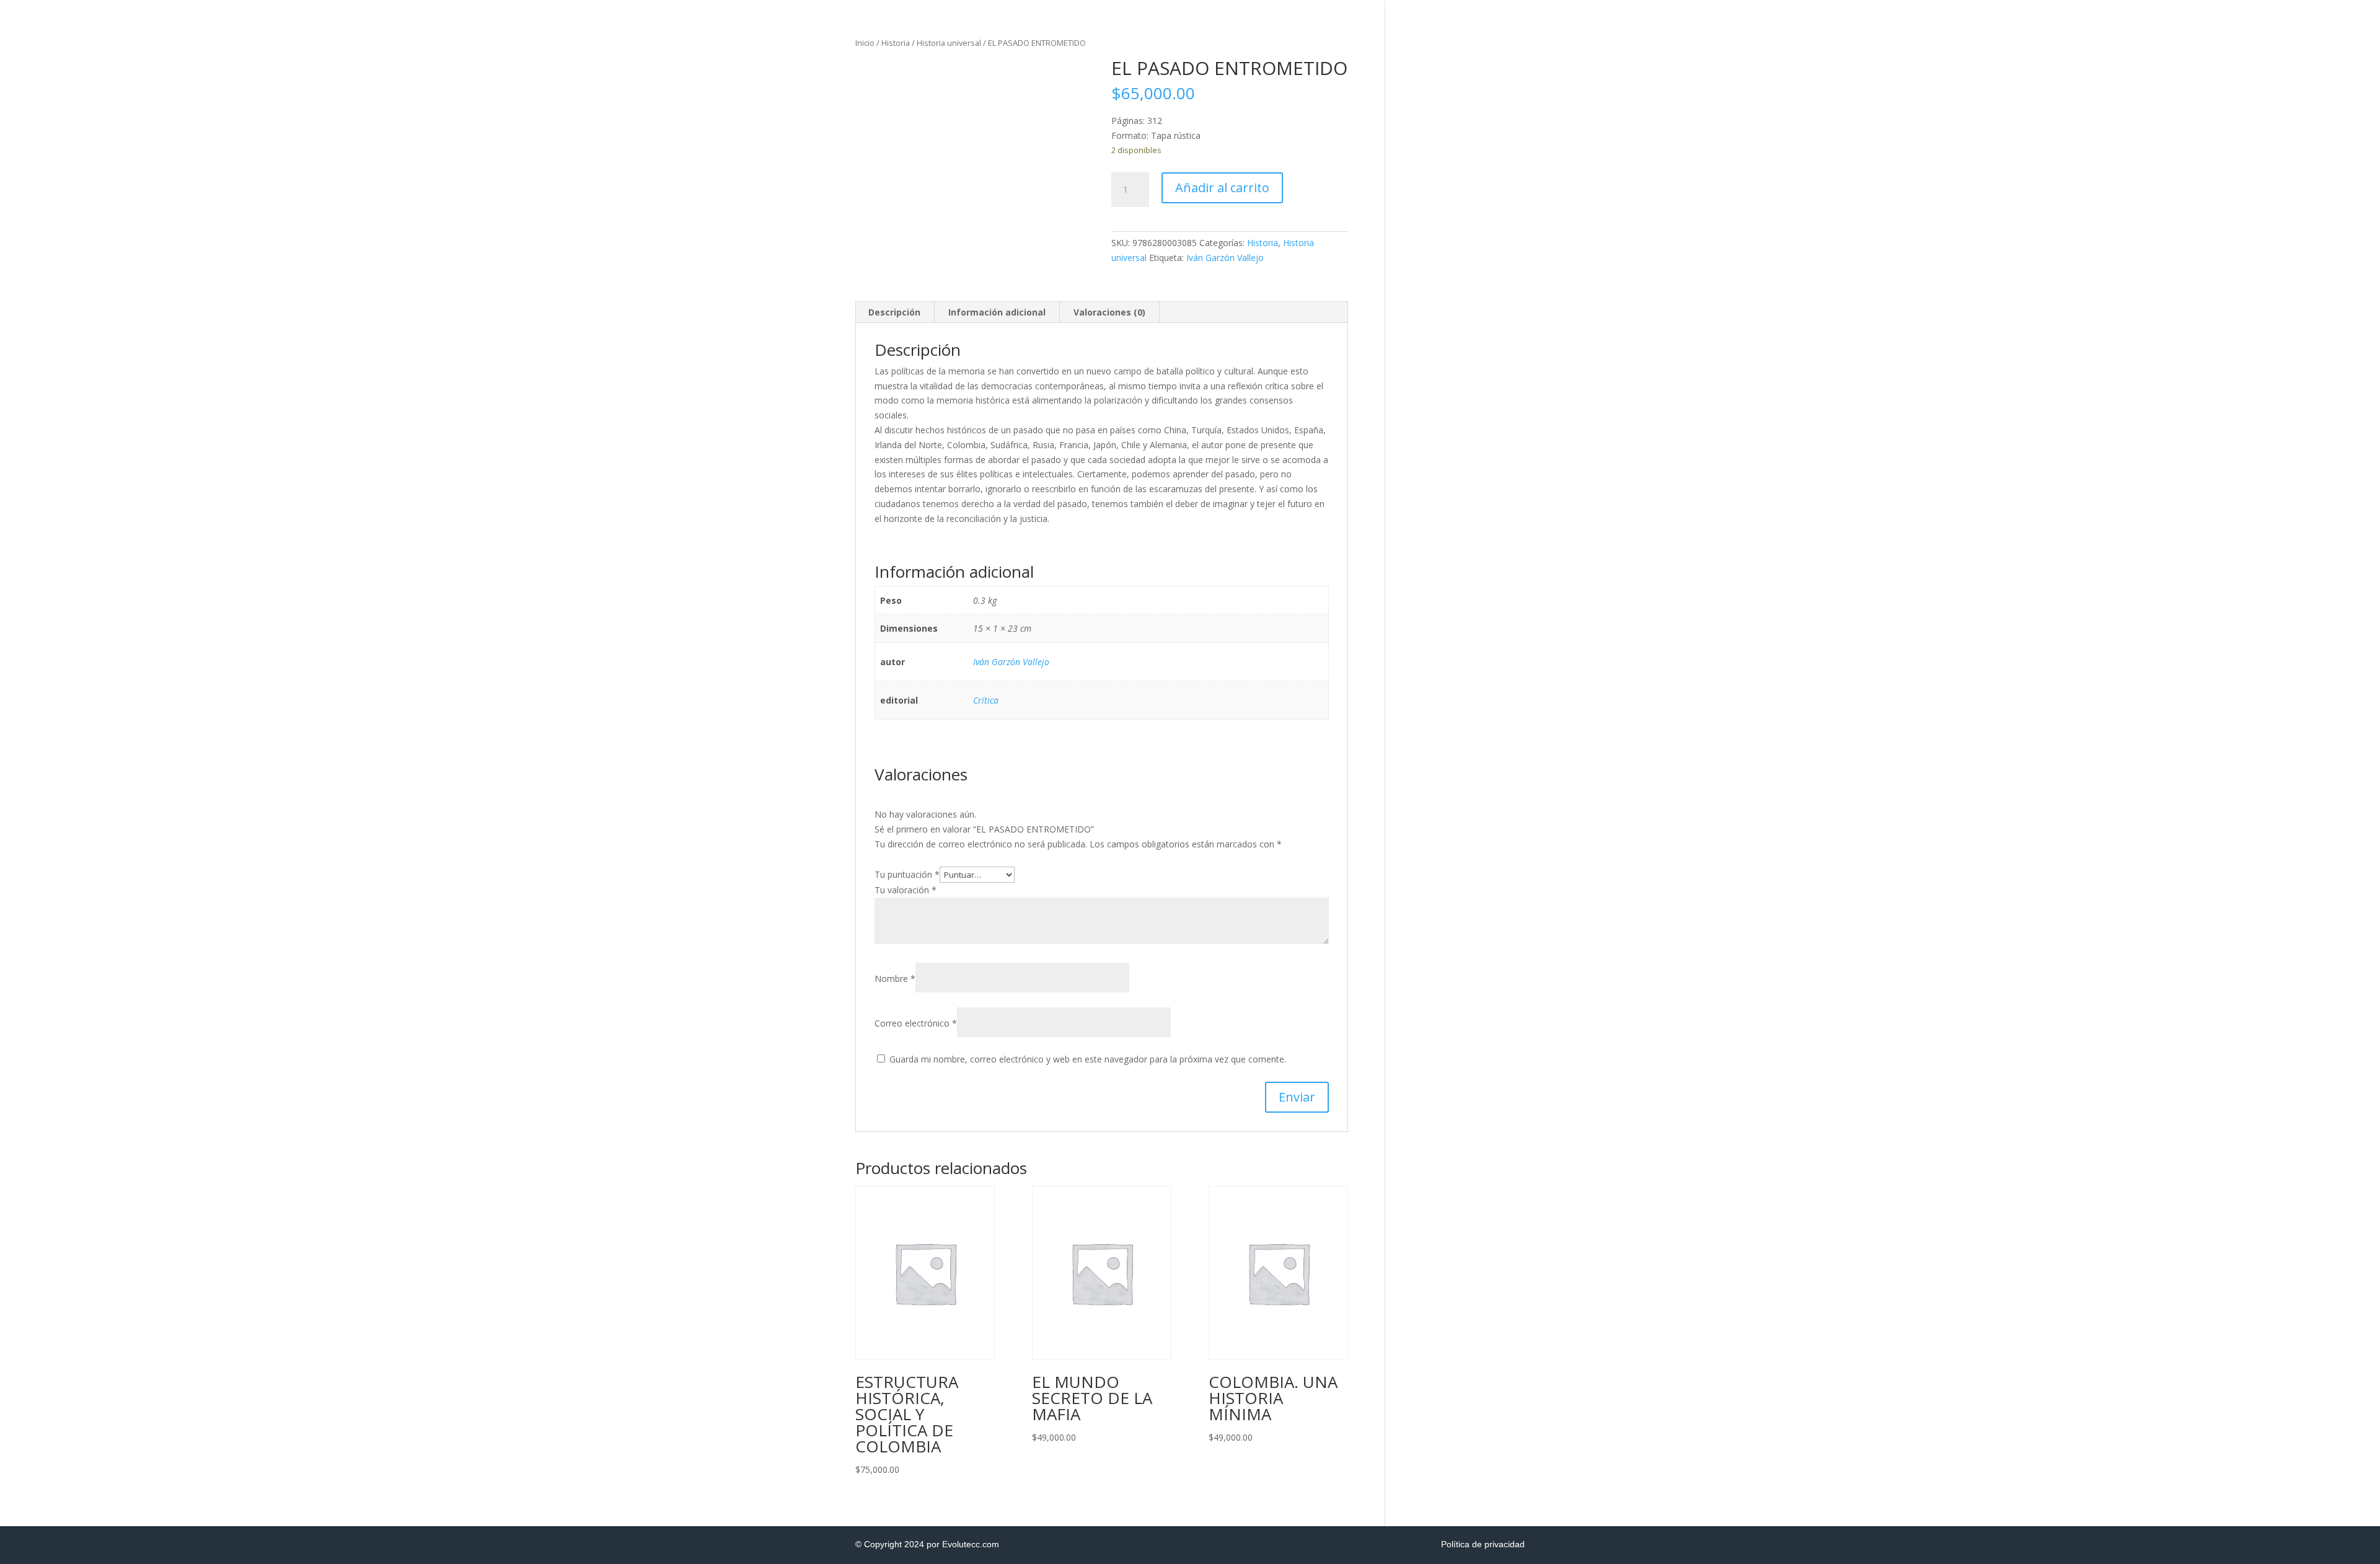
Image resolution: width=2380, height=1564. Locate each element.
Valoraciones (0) (1109, 312)
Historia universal (949, 43)
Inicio (865, 43)
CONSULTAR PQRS (1959, 5)
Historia (896, 43)
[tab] (895, 312)
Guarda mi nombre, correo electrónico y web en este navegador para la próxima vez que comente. (1088, 1059)
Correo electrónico (916, 1023)
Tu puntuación (907, 874)
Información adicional (997, 312)
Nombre (895, 979)
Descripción (894, 312)
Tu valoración (906, 890)
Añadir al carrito (1222, 188)
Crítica (986, 700)
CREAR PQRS (1878, 5)
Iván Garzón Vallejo (1225, 258)
